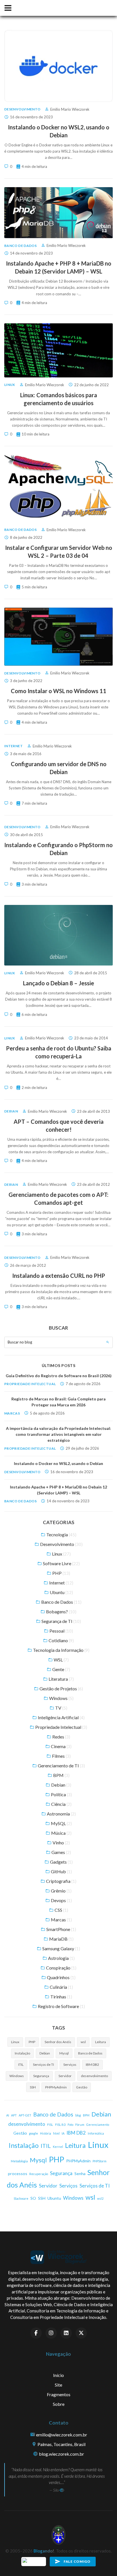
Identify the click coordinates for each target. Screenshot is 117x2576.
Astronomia (61, 1814)
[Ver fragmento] (62, 2490)
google (34, 2133)
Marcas (12, 1413)
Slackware (21, 2198)
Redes (61, 1737)
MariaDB (61, 1939)
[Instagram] (51, 2333)
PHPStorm (100, 2161)
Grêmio (61, 1891)
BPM (61, 1775)
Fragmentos (59, 2394)
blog (78, 2115)
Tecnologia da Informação (61, 1650)
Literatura (61, 1679)
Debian (11, 1111)
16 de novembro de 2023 (72, 1472)
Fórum (80, 2125)
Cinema (61, 1746)
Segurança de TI (61, 1621)
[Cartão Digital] (34, 2561)
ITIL (21, 2065)
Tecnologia (61, 1534)
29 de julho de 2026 (82, 1448)
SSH (33, 2087)
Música (61, 1833)
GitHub (61, 1871)
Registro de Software (61, 2006)
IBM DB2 (92, 2065)
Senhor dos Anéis (58, 2042)
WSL (61, 1660)
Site (58, 2385)
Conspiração (61, 1968)
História (46, 2133)
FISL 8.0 (60, 2125)
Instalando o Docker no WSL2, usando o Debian (58, 1463)
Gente (61, 1669)
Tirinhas (61, 1997)
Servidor (65, 2076)
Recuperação (39, 2174)
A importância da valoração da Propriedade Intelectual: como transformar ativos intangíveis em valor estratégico (58, 1434)
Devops (61, 1900)
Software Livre (61, 1563)
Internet (13, 746)
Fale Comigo (77, 2561)
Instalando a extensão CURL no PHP (59, 1276)
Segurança (41, 2076)
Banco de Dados (20, 246)
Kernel (58, 2147)
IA (63, 2133)
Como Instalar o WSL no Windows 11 (58, 691)
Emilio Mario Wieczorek (70, 109)
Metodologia (19, 2161)
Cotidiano (61, 1640)
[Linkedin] (66, 2333)
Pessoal (61, 1631)
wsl (83, 2042)
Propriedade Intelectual (30, 1384)
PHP (61, 1573)
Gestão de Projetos (61, 1689)
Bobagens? (61, 1611)
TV (61, 1708)
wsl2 (100, 2198)
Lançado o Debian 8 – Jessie (58, 983)
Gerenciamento (98, 2125)
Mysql (64, 2053)
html (56, 2133)
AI (8, 2115)
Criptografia (61, 1881)
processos (18, 2174)
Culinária (61, 1987)
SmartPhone (61, 1929)
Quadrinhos (61, 1977)
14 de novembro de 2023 (68, 1501)
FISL (50, 2125)
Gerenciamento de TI (61, 1766)
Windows (61, 1698)
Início (58, 2375)
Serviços (70, 2065)
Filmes (61, 1756)
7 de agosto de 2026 (83, 1384)
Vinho (61, 1843)
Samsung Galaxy (61, 1948)
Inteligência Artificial (61, 1717)
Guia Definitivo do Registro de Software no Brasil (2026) (59, 1376)
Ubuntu (61, 1592)
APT (14, 2115)
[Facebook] (36, 2333)
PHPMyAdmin (56, 2087)
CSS (61, 1910)
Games (61, 1852)
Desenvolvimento (22, 109)
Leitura (101, 2042)
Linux (10, 385)
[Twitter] (81, 2333)
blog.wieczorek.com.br (61, 2454)
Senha (80, 2174)
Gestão (82, 2087)
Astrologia (61, 1958)
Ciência (61, 1804)
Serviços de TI (43, 2065)
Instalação (22, 2053)
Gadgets (61, 1862)
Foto (70, 2125)
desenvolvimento (94, 2076)
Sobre (59, 2404)
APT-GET (25, 2115)
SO (33, 2198)
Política (61, 1794)
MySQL (61, 1823)
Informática (96, 2133)
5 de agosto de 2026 (47, 1413)
